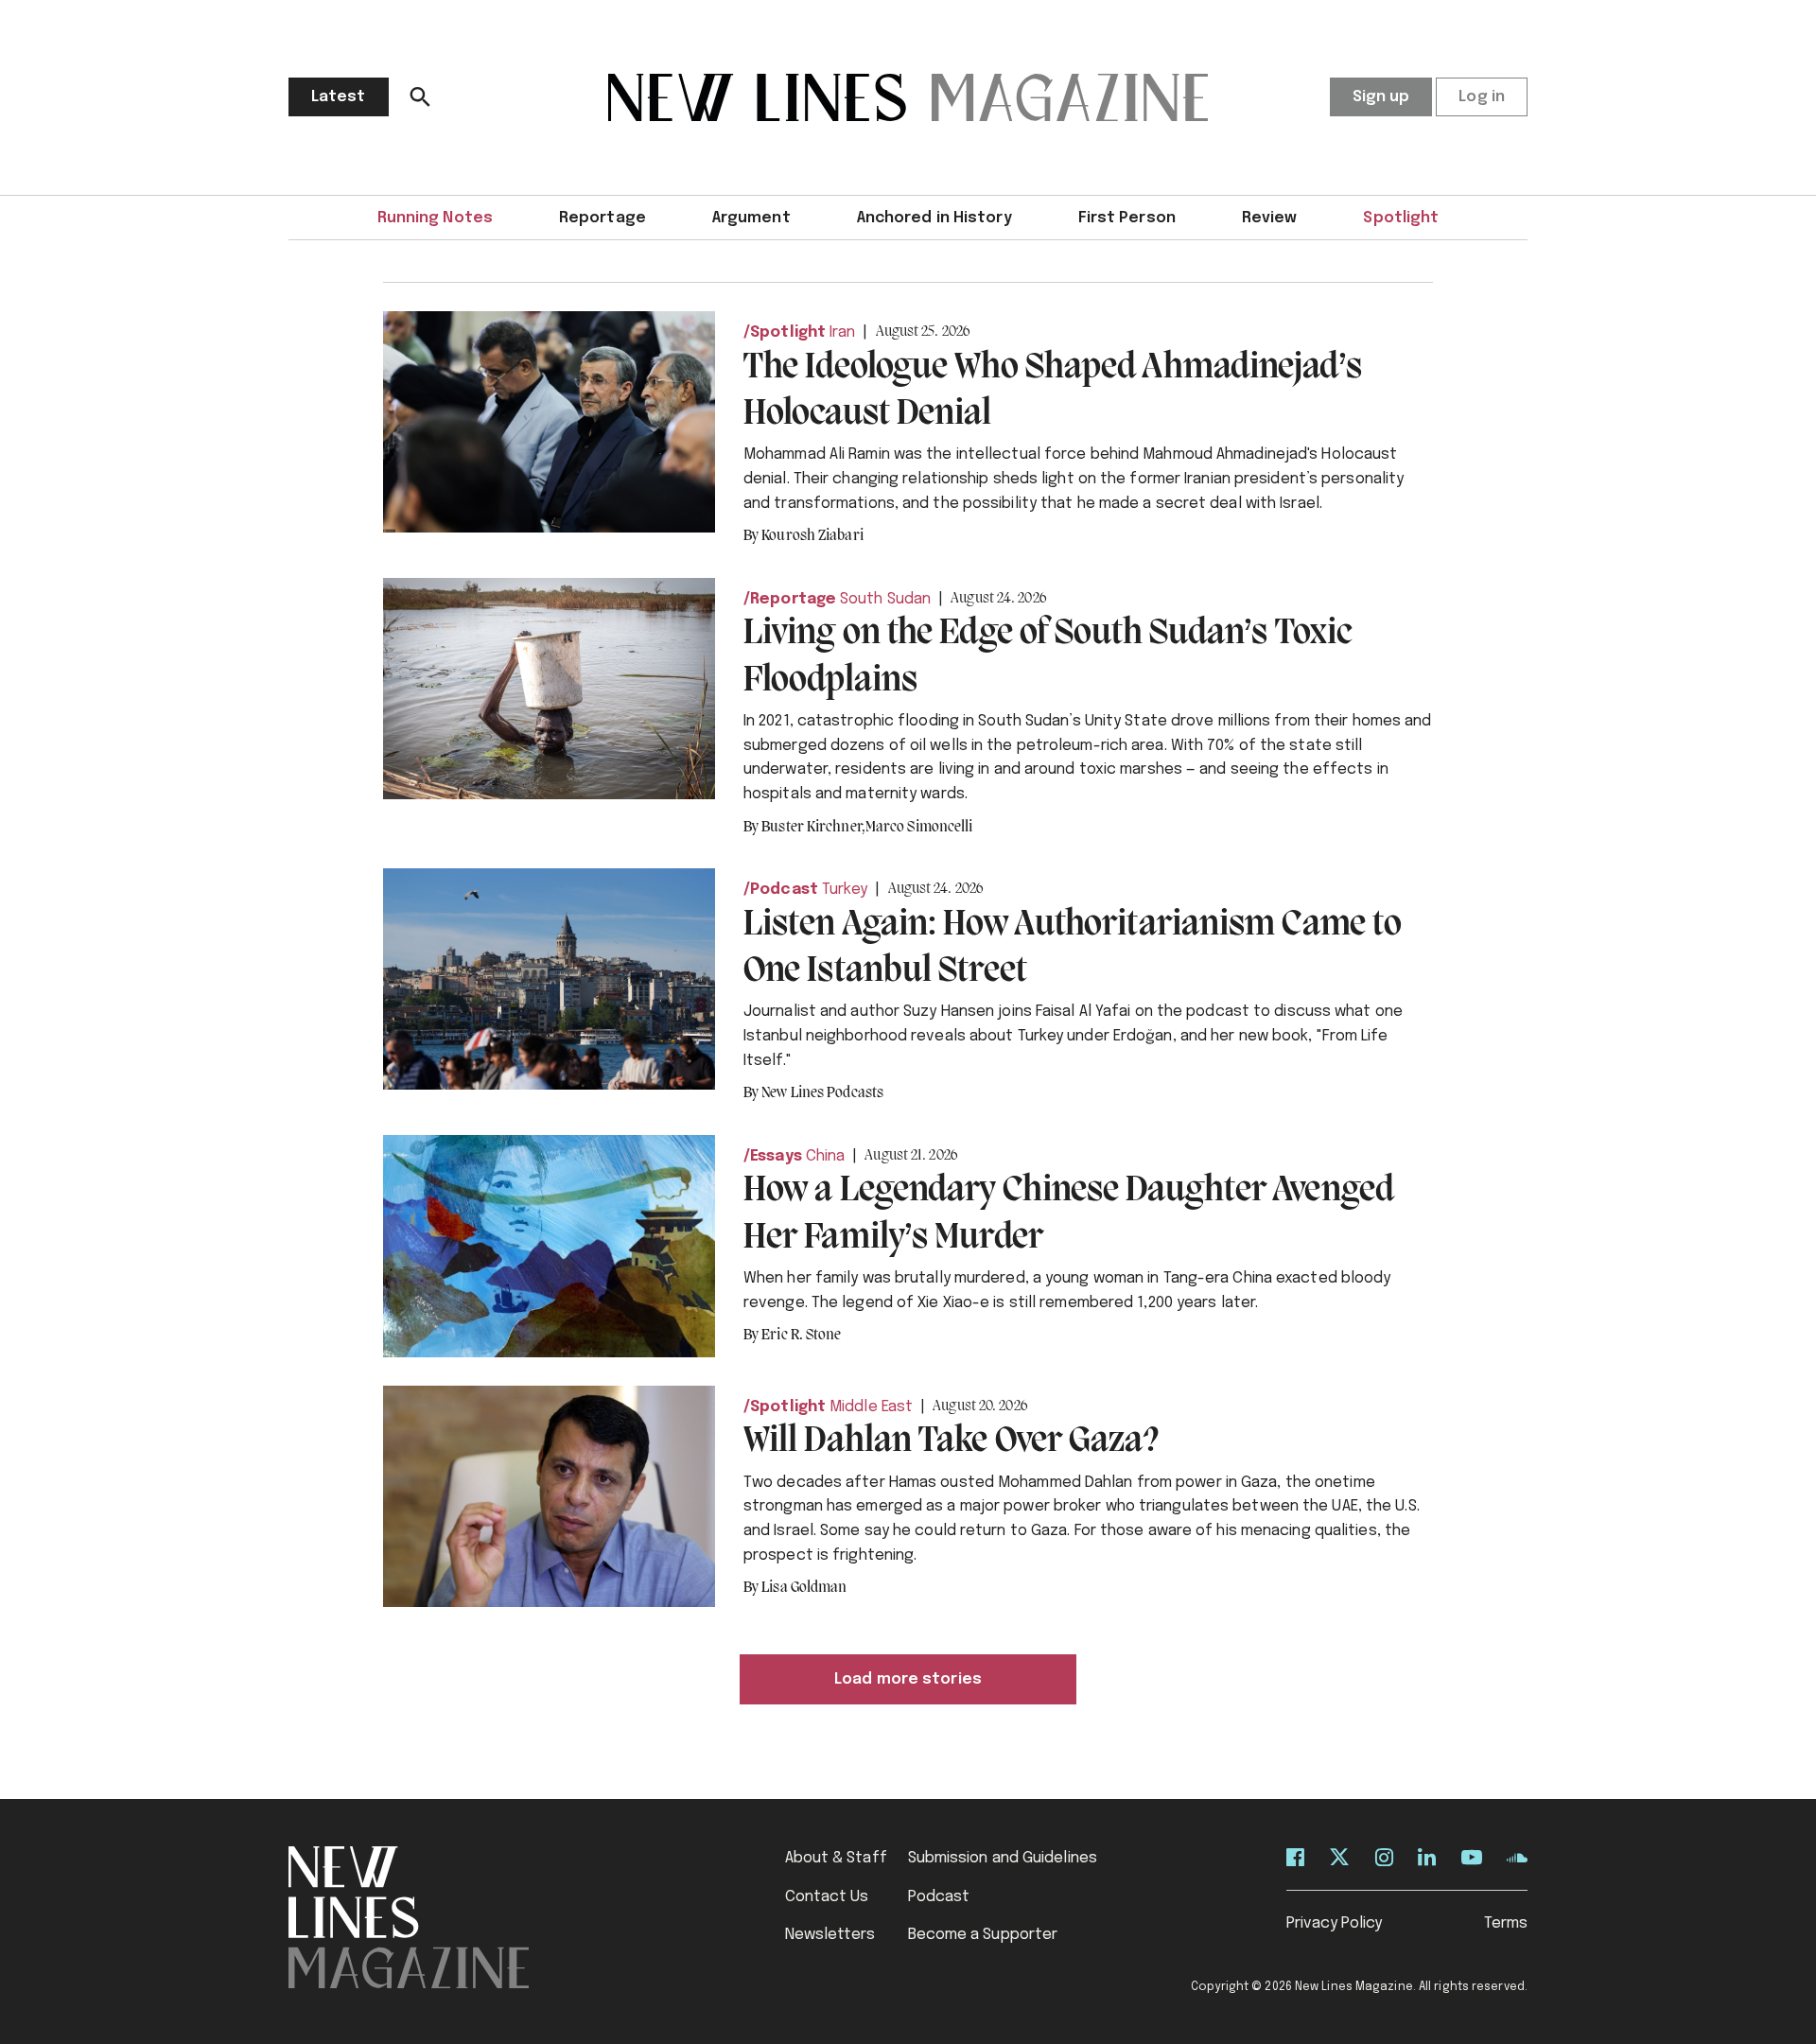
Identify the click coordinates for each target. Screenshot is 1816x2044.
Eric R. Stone (801, 1336)
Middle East (871, 1407)
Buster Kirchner (813, 828)
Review (1270, 218)
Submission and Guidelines (1003, 1858)
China (826, 1156)
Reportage (602, 218)
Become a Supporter (983, 1935)
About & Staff (836, 1858)
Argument (751, 218)
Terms (1506, 1923)
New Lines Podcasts (822, 1093)
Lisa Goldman (804, 1588)
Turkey (845, 890)
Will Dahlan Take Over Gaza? (951, 1441)
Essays (776, 1156)
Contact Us (827, 1897)
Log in (1482, 97)
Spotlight (1401, 218)
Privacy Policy (1334, 1923)
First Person (1127, 218)
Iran (842, 332)
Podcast (784, 890)
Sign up (1381, 97)
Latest (339, 97)
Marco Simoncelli (919, 828)
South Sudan (885, 599)
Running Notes (435, 218)
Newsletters (830, 1935)
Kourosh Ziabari (812, 536)
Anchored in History (934, 218)
